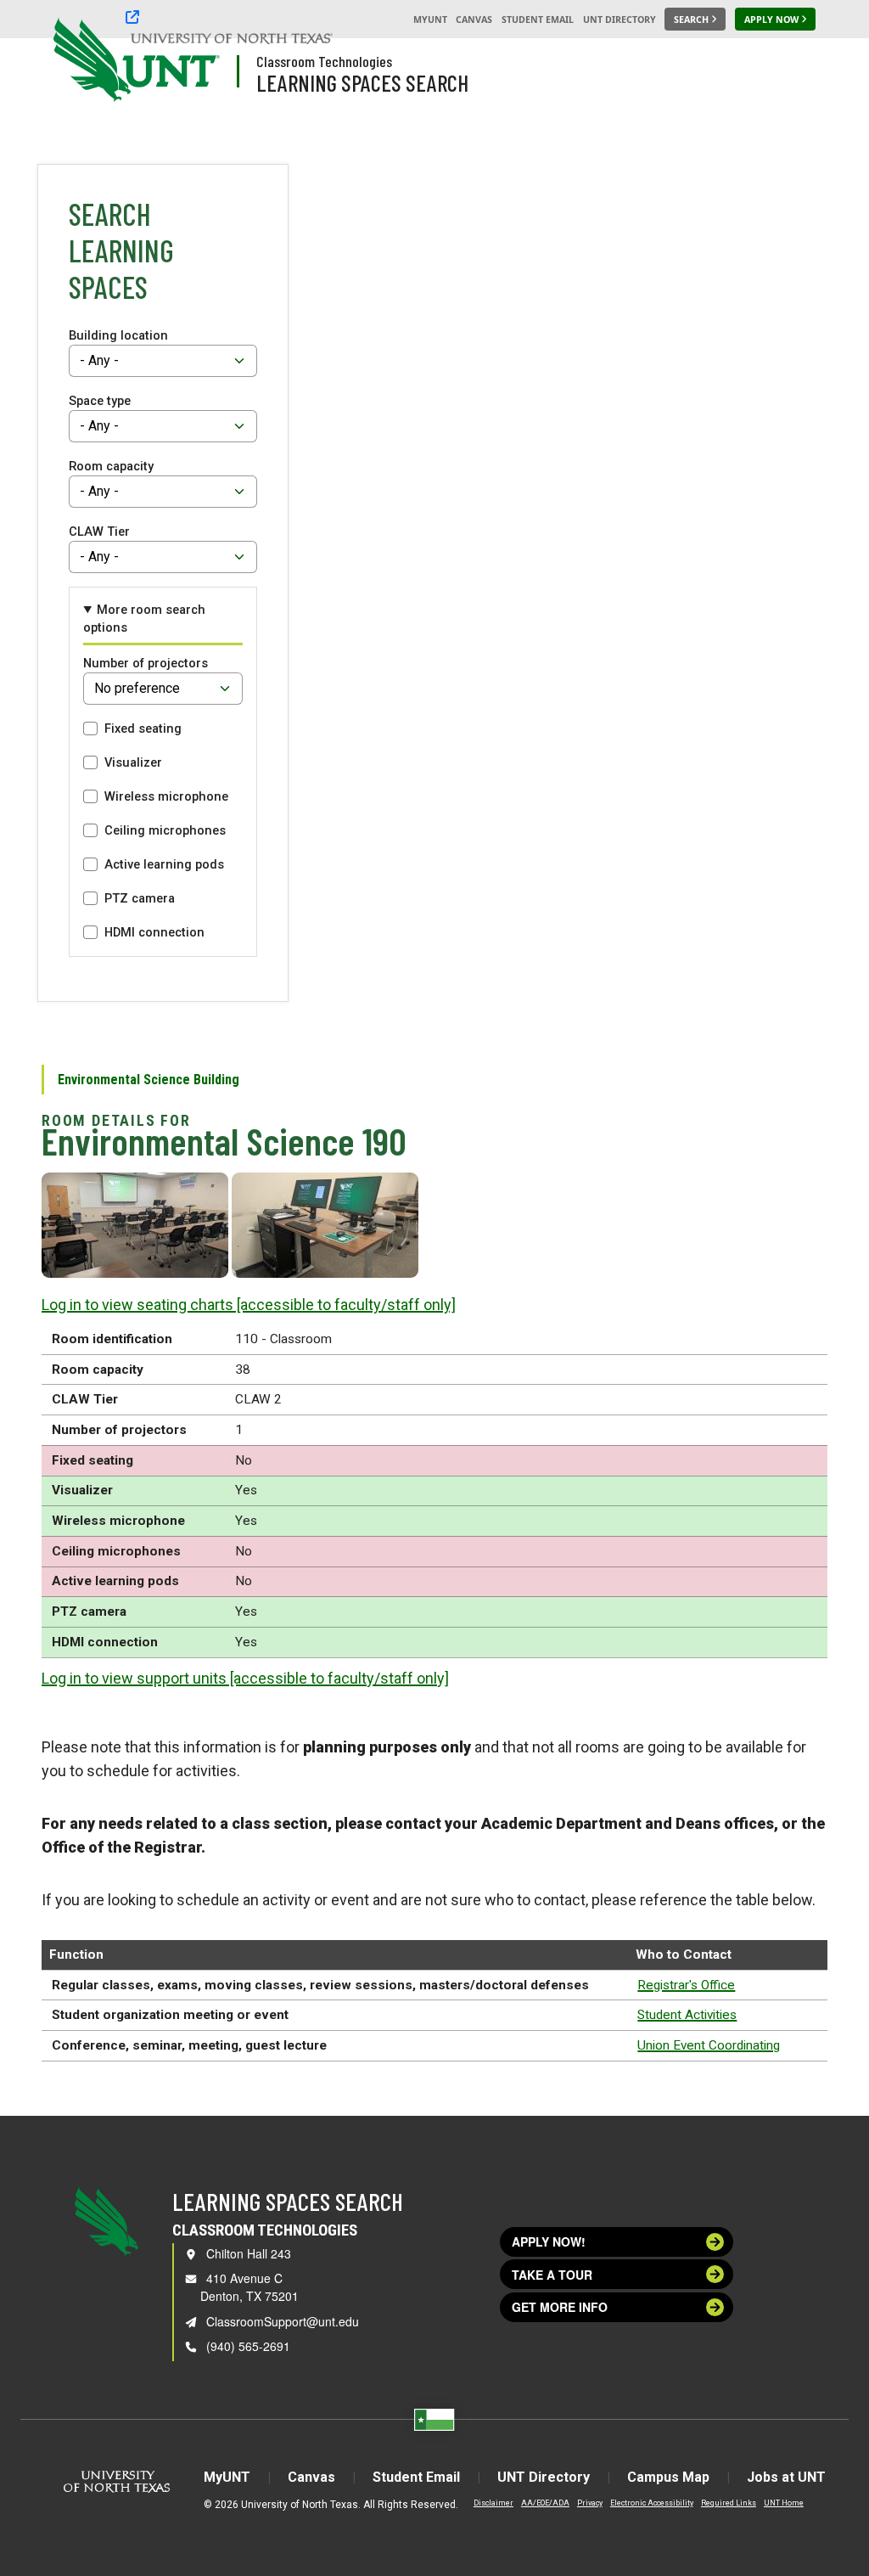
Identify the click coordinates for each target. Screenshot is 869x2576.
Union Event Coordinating (709, 2045)
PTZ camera (140, 898)
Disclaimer (493, 2503)
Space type (100, 401)
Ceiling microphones (165, 830)
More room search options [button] (144, 618)
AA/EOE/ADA (545, 2503)
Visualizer (133, 762)
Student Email (538, 20)
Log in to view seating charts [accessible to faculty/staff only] (249, 1305)
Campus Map (668, 2477)
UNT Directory (620, 20)
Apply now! (549, 2241)
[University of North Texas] (86, 58)
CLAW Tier (99, 532)
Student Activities (687, 2015)
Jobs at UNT (786, 2477)
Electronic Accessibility (652, 2503)
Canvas (474, 20)
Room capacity (111, 466)
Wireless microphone (166, 796)
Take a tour (552, 2275)
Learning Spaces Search (362, 82)
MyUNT (430, 20)
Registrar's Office (686, 1985)
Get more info (560, 2307)
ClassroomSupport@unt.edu (283, 2321)
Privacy (590, 2503)
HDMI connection (154, 932)
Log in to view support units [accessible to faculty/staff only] (245, 1678)
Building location (118, 335)
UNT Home (784, 2503)
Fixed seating (143, 728)
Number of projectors (146, 663)
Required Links (729, 2503)
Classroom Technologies (324, 61)
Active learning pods (164, 864)
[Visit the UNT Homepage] (193, 61)
